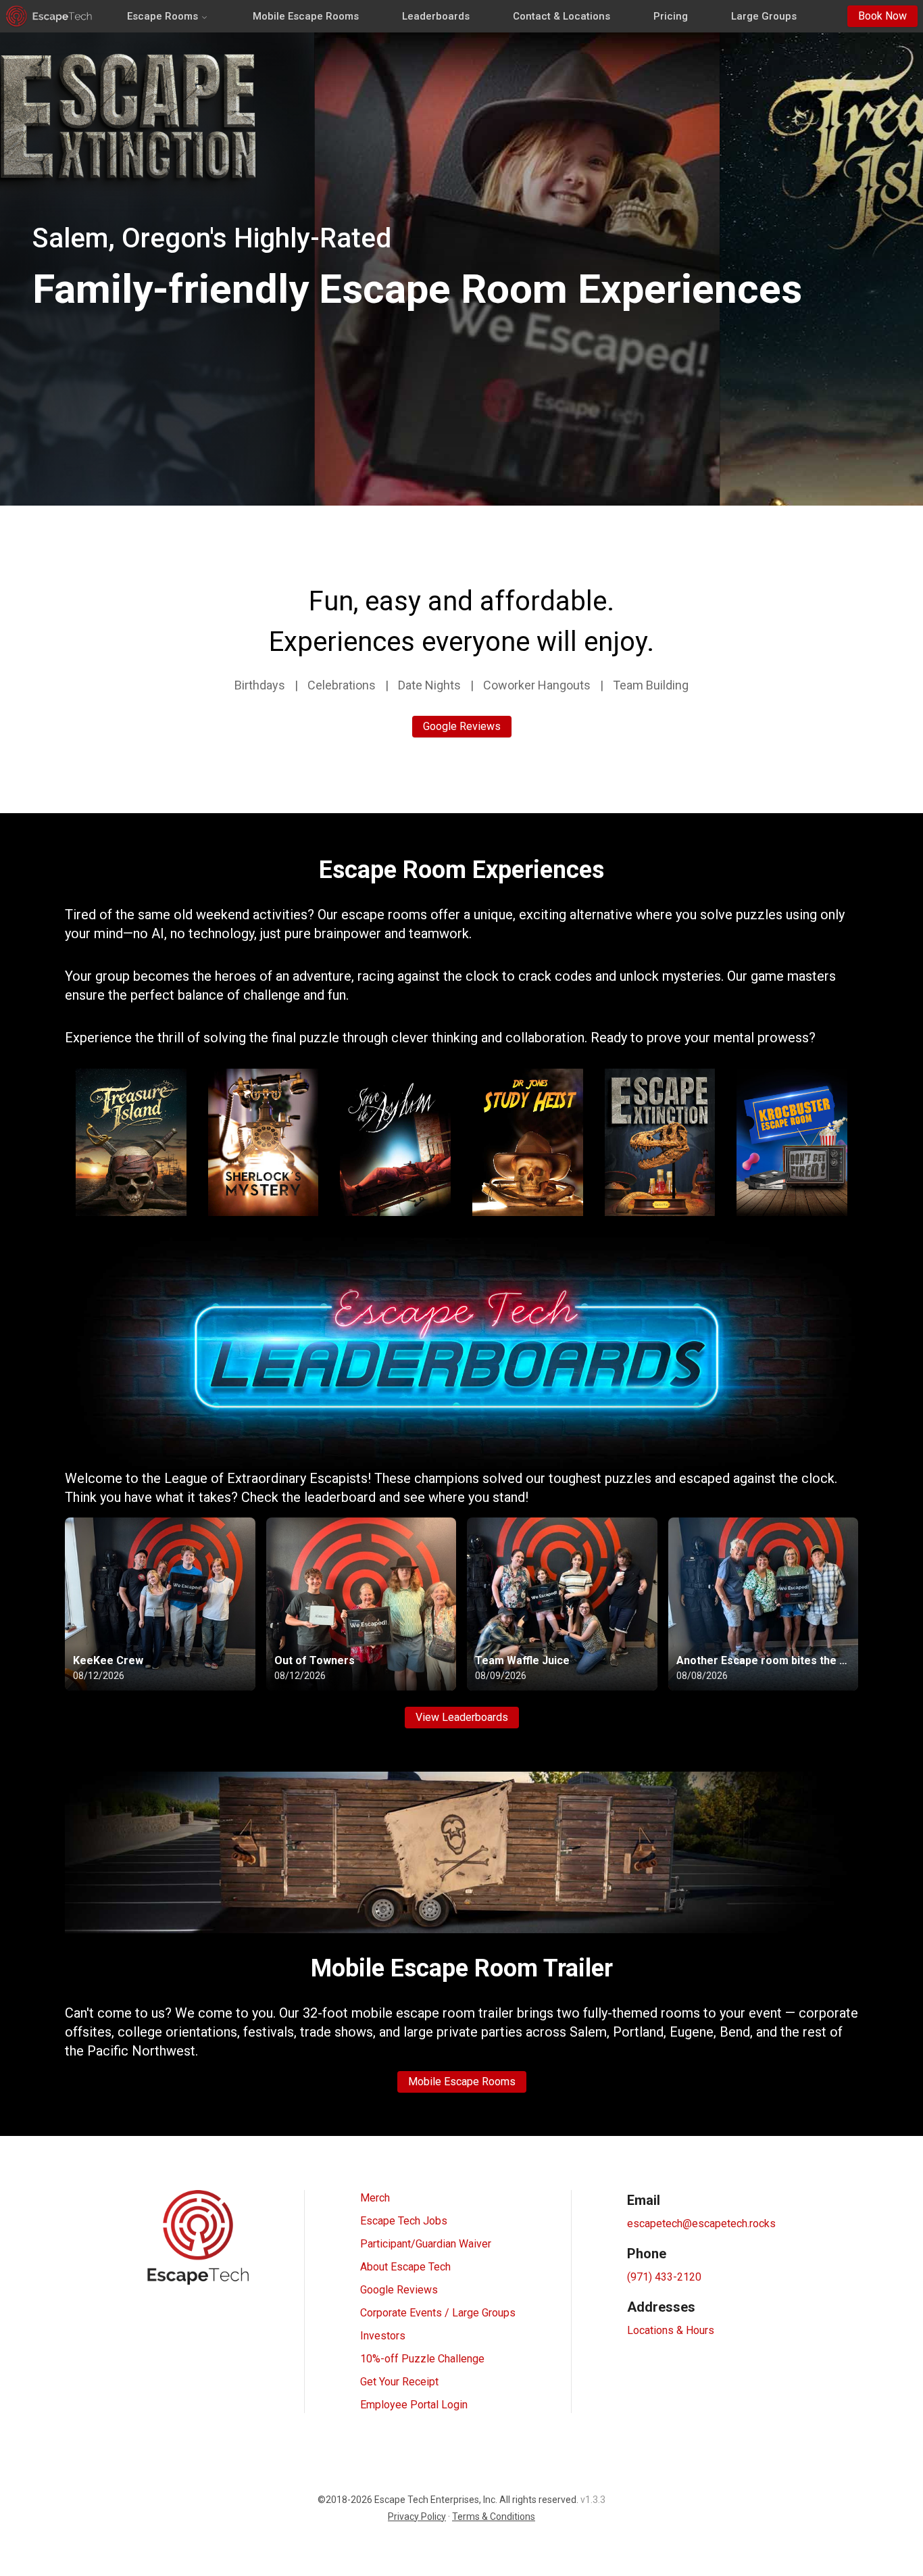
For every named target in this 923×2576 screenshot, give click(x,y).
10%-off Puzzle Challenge (422, 2359)
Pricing (671, 16)
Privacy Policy (417, 2517)
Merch (375, 2198)
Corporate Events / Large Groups (438, 2313)
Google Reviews (462, 726)
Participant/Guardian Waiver (426, 2244)
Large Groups (764, 16)
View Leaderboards (462, 1717)
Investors (383, 2336)
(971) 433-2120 (664, 2277)
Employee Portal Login (414, 2405)
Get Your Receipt (399, 2382)
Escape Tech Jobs (404, 2221)
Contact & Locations (562, 16)
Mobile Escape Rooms (306, 16)
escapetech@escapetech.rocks (701, 2223)
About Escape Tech (405, 2267)
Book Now (882, 16)
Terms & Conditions (494, 2517)
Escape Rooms (163, 16)
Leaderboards (436, 16)
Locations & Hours (671, 2330)
